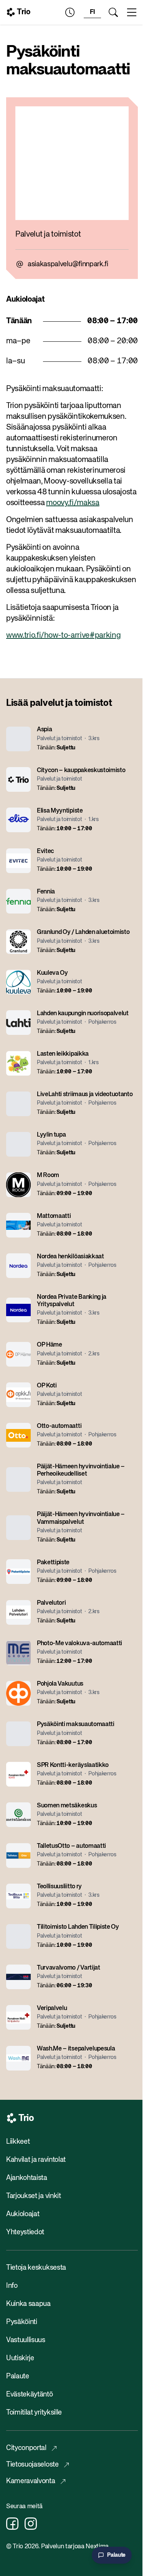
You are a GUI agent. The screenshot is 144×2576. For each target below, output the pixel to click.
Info (12, 2286)
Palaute (18, 2376)
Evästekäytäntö (30, 2395)
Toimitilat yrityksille (34, 2413)
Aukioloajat (23, 2214)
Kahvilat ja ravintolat (36, 2160)
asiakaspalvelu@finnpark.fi (68, 264)
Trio (24, 12)
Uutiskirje (20, 2358)
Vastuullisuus (26, 2340)
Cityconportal (26, 2448)
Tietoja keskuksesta (36, 2268)
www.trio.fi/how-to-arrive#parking (63, 636)
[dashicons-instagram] (31, 2524)
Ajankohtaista (27, 2178)
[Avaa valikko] (132, 12)
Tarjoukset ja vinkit (34, 2196)
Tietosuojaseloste (32, 2465)
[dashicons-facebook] (12, 2524)
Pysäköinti (22, 2322)
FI (92, 12)
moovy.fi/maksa (73, 503)
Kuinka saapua (28, 2304)
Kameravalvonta (31, 2481)
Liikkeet (18, 2142)
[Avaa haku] (113, 12)
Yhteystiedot (25, 2232)
